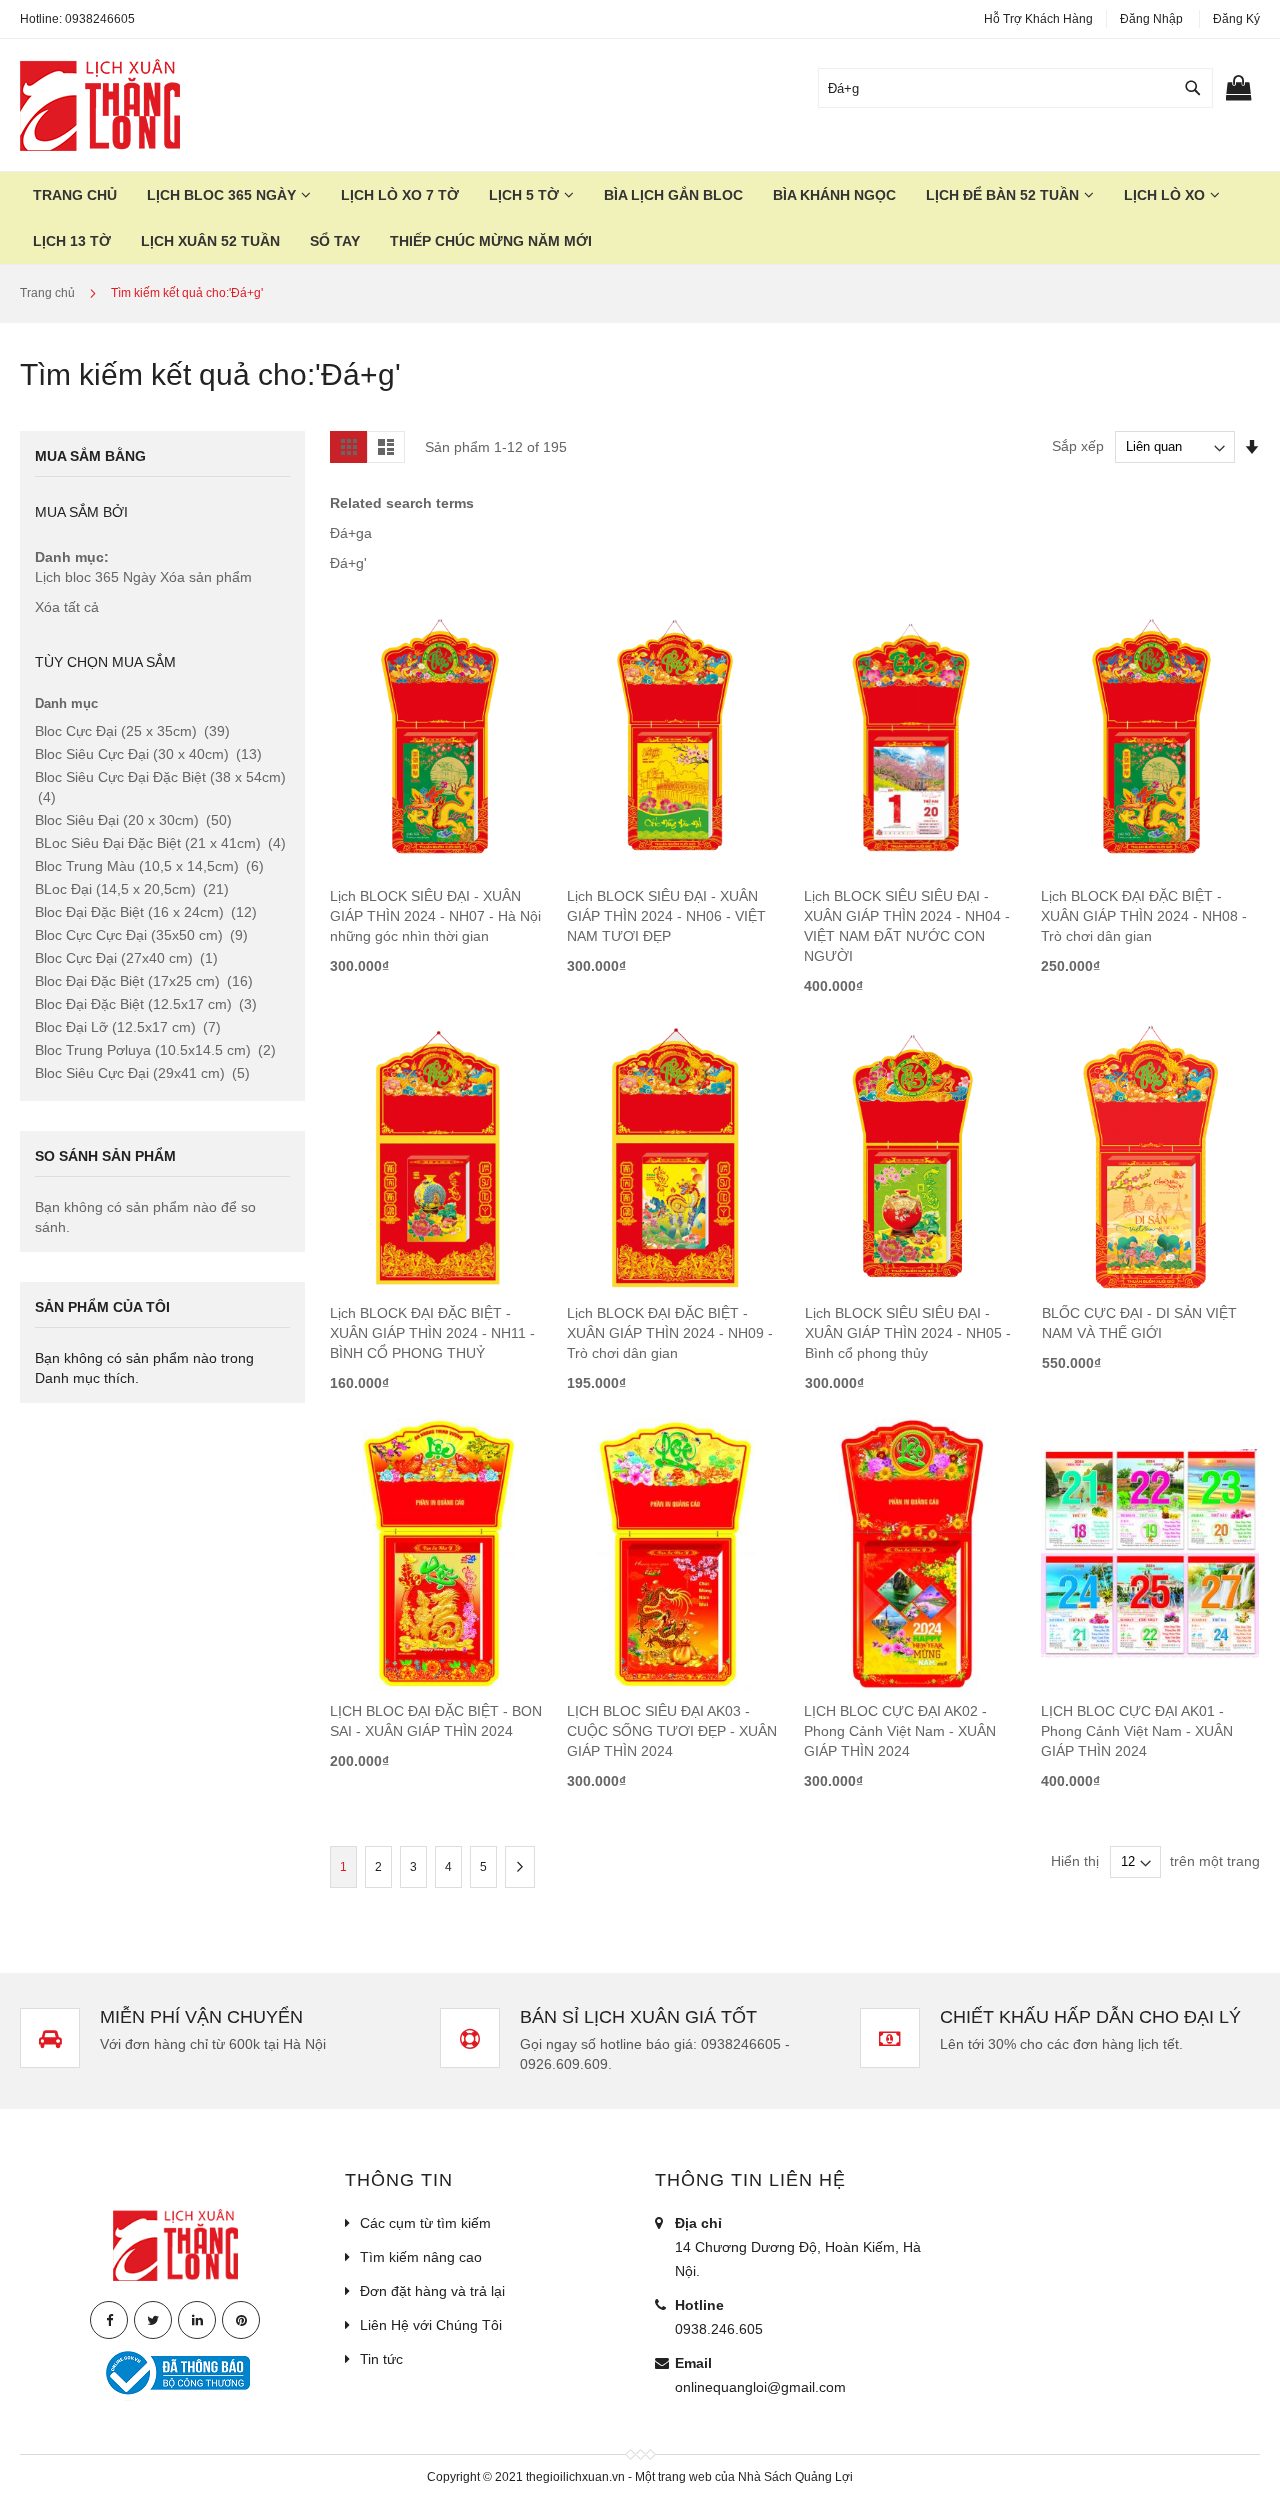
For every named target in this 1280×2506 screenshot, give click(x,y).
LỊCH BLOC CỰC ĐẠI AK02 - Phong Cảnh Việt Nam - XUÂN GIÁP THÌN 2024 (900, 1731)
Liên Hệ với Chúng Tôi (431, 2325)
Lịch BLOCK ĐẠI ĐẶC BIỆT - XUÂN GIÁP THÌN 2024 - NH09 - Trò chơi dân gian (670, 1333)
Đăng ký (1236, 19)
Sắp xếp (1078, 446)
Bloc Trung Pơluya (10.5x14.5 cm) (155, 1050)
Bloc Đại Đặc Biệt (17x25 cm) (144, 981)
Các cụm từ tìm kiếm (425, 2223)
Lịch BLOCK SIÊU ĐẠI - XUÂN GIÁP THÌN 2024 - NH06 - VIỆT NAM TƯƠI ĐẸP (666, 916)
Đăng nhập (1151, 19)
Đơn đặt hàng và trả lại (432, 2291)
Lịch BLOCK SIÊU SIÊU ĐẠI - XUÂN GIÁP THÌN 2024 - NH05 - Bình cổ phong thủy (908, 1333)
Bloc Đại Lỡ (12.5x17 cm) (128, 1027)
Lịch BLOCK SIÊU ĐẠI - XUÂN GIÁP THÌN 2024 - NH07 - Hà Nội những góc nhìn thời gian (435, 916)
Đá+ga (351, 533)
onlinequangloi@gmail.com (760, 2387)
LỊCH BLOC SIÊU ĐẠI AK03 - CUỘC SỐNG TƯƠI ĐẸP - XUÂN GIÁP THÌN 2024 (672, 1731)
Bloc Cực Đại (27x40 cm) (126, 958)
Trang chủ (49, 293)
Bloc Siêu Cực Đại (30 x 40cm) (148, 754)
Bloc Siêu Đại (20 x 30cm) (133, 820)
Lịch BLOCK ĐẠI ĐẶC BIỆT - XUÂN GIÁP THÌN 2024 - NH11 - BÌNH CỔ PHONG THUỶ (432, 1333)
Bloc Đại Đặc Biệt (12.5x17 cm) (146, 1004)
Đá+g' (348, 563)
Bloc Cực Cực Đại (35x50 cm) (141, 935)
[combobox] (1015, 88)
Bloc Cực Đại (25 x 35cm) (132, 731)
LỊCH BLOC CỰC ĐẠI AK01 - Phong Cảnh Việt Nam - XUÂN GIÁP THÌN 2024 (1137, 1731)
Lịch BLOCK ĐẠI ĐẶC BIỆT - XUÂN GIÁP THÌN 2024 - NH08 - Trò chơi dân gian (1144, 916)
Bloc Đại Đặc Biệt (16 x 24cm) (146, 912)
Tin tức (381, 2359)
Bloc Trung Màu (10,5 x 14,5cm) (149, 866)
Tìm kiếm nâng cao (421, 2257)
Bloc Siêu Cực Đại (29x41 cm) (142, 1073)
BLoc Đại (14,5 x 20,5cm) (132, 889)
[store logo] (100, 105)
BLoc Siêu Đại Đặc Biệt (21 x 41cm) (160, 843)
